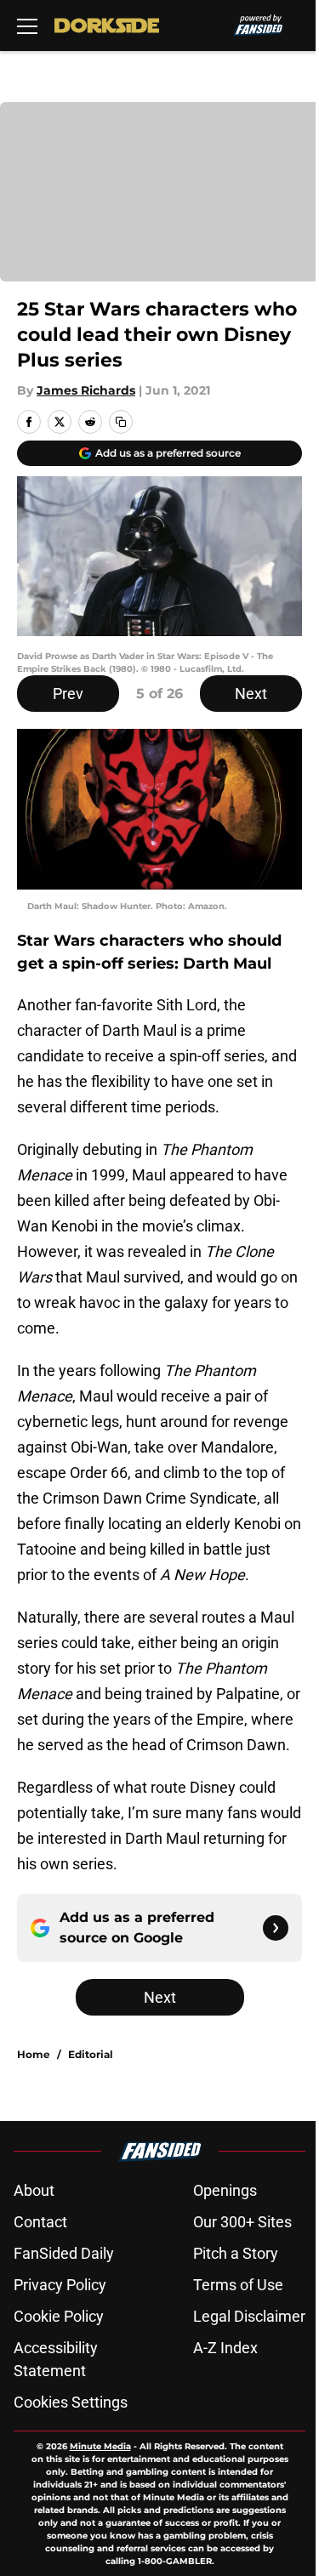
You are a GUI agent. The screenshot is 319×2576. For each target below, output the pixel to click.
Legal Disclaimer (249, 2316)
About (34, 2190)
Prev (68, 694)
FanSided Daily (64, 2253)
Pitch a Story (236, 2253)
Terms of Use (238, 2285)
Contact (40, 2222)
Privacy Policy (60, 2285)
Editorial (91, 2054)
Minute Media (100, 2446)
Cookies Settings (71, 2402)
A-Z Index (225, 2348)
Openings (225, 2190)
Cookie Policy (59, 2316)
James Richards (86, 390)
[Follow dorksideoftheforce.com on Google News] (276, 1928)
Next (251, 694)
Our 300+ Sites (242, 2222)
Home (34, 2054)
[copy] (121, 422)
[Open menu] (27, 26)
